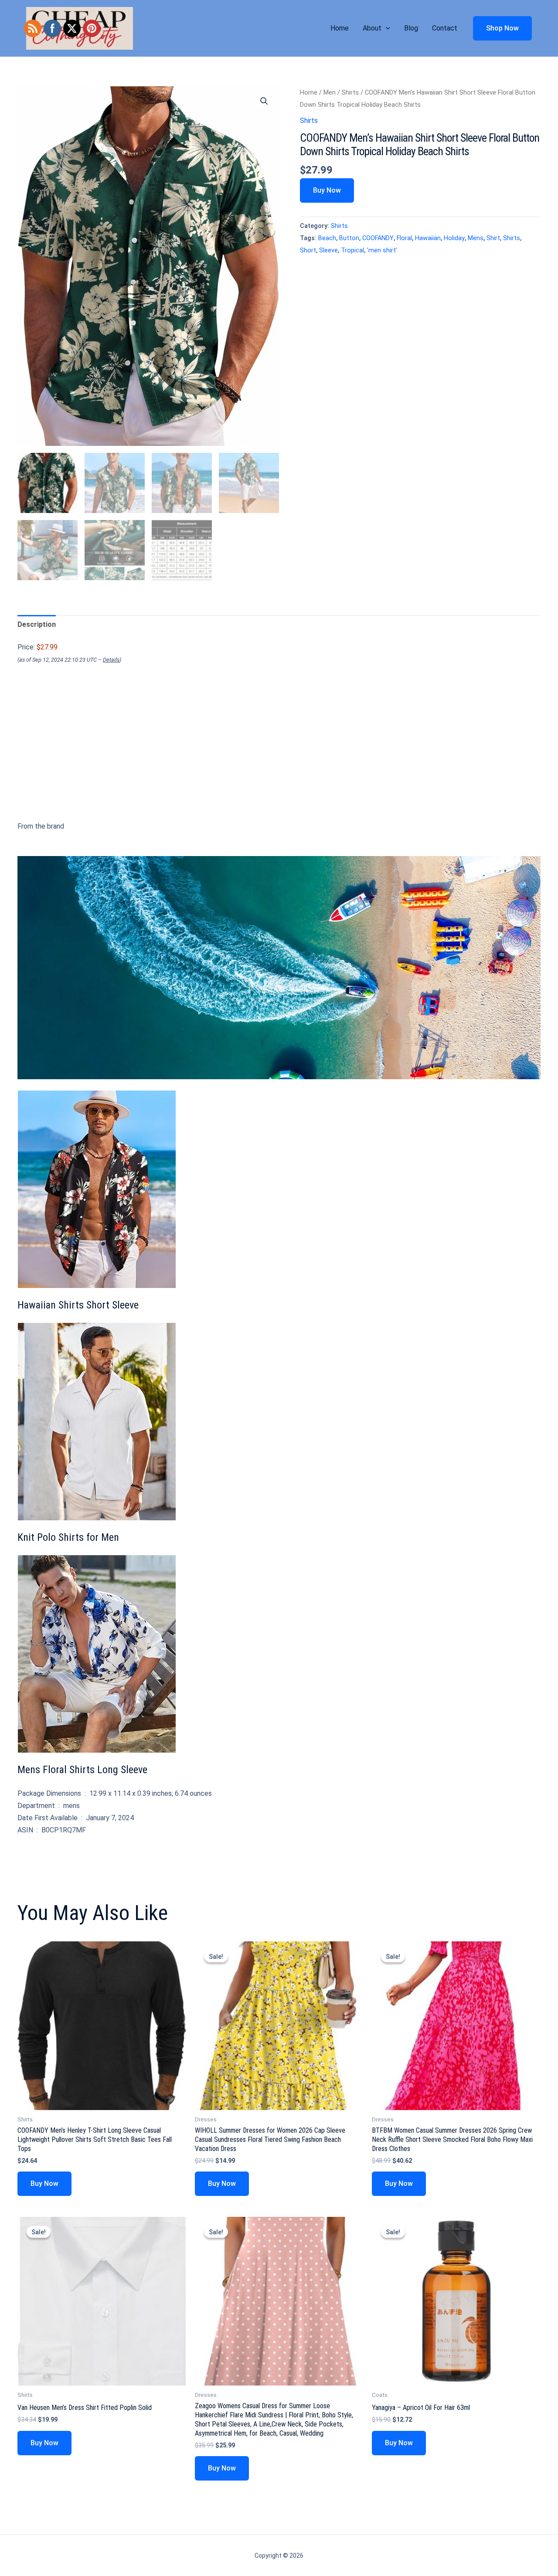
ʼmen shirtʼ (382, 250)
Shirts (350, 92)
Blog (411, 28)
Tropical (352, 250)
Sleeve (328, 250)
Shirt (493, 238)
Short (308, 250)
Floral (404, 238)
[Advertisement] (279, 759)
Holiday (454, 238)
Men (330, 92)
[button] (386, 28)
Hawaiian (428, 238)
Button (349, 238)
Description (37, 624)
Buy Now (327, 190)
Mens (476, 238)
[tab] (37, 625)
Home (340, 28)
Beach (327, 238)
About (372, 28)
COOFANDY (378, 238)
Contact (445, 28)
